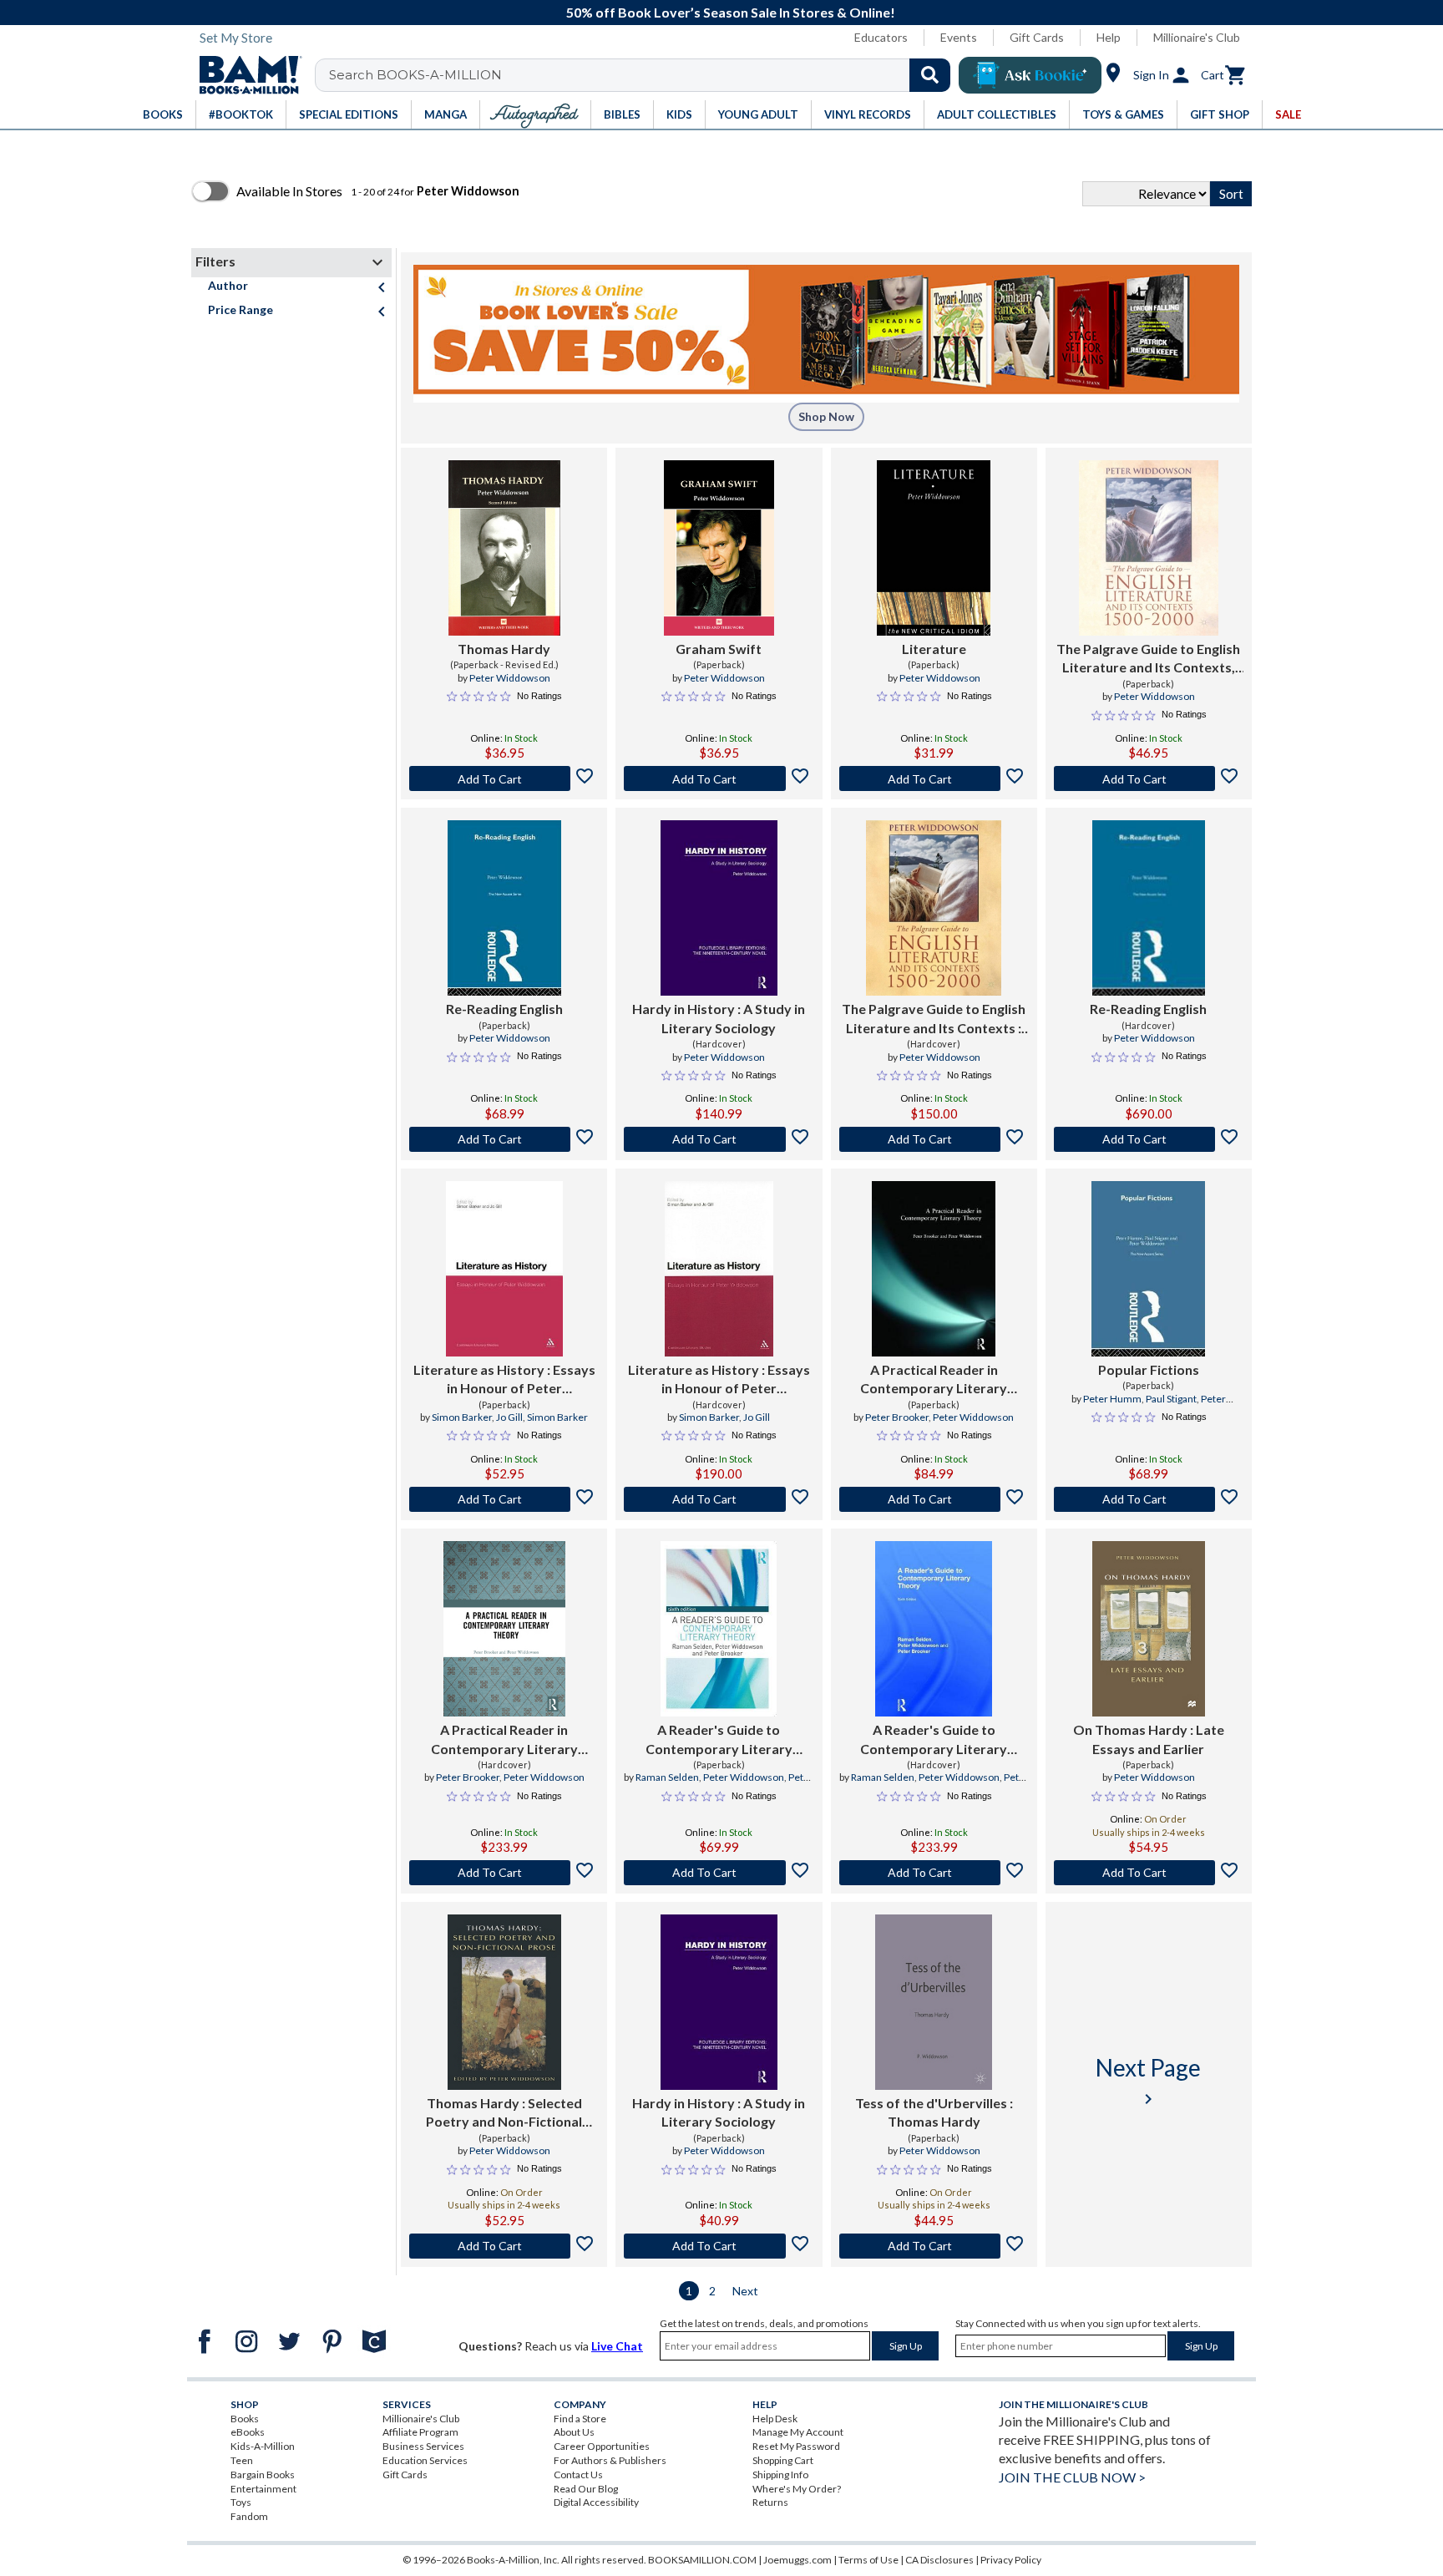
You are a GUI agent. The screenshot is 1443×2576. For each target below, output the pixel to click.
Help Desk (775, 2419)
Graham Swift (719, 649)
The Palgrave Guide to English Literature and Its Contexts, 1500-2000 (1148, 659)
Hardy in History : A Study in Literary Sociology (719, 1018)
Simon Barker (462, 1417)
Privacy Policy (1011, 2560)
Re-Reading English (504, 1009)
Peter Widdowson (510, 678)
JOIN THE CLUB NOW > (1072, 2477)
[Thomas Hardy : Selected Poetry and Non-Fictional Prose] (504, 2002)
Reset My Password (796, 2446)
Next (745, 2291)
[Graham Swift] (719, 548)
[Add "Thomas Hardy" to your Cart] (504, 778)
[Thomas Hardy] (504, 548)
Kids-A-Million (263, 2446)
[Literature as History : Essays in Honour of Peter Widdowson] (504, 1269)
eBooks (248, 2432)
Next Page (1148, 2081)
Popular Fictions (1149, 1369)
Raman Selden (667, 1777)
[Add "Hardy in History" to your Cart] (719, 1139)
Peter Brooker (897, 1417)
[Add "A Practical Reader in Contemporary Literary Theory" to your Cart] (934, 1499)
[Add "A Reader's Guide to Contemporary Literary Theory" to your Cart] (719, 1873)
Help (1109, 37)
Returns (770, 2502)
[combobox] (643, 75)
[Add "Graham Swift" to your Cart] (719, 778)
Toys (241, 2502)
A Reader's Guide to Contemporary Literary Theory (719, 1740)
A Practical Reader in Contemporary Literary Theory (934, 1380)
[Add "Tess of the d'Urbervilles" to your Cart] (934, 2246)
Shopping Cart (783, 2460)
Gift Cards (1037, 37)
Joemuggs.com (797, 2560)
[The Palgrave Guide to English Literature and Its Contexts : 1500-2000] (934, 908)
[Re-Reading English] (504, 908)
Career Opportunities (602, 2446)
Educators (881, 37)
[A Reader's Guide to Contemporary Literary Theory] (719, 1629)
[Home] (245, 75)
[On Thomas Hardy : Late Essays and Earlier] (1148, 1629)
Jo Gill (509, 1417)
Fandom (249, 2516)
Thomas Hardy (504, 649)
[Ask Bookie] (1030, 75)
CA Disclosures (939, 2560)
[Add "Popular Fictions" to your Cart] (1149, 1499)
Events (959, 37)
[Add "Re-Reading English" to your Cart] (504, 1139)
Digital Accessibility (596, 2502)
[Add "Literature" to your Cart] (934, 778)
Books (245, 2419)
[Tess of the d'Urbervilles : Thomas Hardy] (934, 2002)
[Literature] (934, 548)
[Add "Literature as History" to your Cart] (504, 1499)
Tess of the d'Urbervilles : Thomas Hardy (934, 2112)
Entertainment (263, 2489)
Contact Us (578, 2475)
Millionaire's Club (1197, 37)
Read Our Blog (586, 2489)
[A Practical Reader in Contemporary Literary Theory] (934, 1269)
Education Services (425, 2460)
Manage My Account (798, 2432)
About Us (574, 2432)
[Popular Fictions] (1148, 1269)
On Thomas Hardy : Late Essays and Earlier (1149, 1739)
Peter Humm (1112, 1399)
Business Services (423, 2446)
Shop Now (826, 416)
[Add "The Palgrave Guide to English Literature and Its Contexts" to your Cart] (934, 1139)
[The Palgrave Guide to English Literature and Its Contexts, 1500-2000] (1149, 548)
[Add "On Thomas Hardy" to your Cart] (1149, 1873)
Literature (934, 649)
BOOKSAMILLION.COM (702, 2560)
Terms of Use (868, 2560)
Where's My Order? (797, 2489)
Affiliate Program (420, 2432)
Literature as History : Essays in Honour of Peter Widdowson (504, 1380)
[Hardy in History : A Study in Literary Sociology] (719, 908)
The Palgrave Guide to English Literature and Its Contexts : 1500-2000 (934, 1019)
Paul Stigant (1171, 1399)
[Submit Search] (930, 75)
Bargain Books (263, 2475)
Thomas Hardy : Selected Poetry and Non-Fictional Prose (504, 2113)
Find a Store (580, 2419)
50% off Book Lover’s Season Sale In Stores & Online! (731, 12)
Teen (242, 2460)
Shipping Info (780, 2475)
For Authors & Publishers (610, 2460)
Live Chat (617, 2346)
